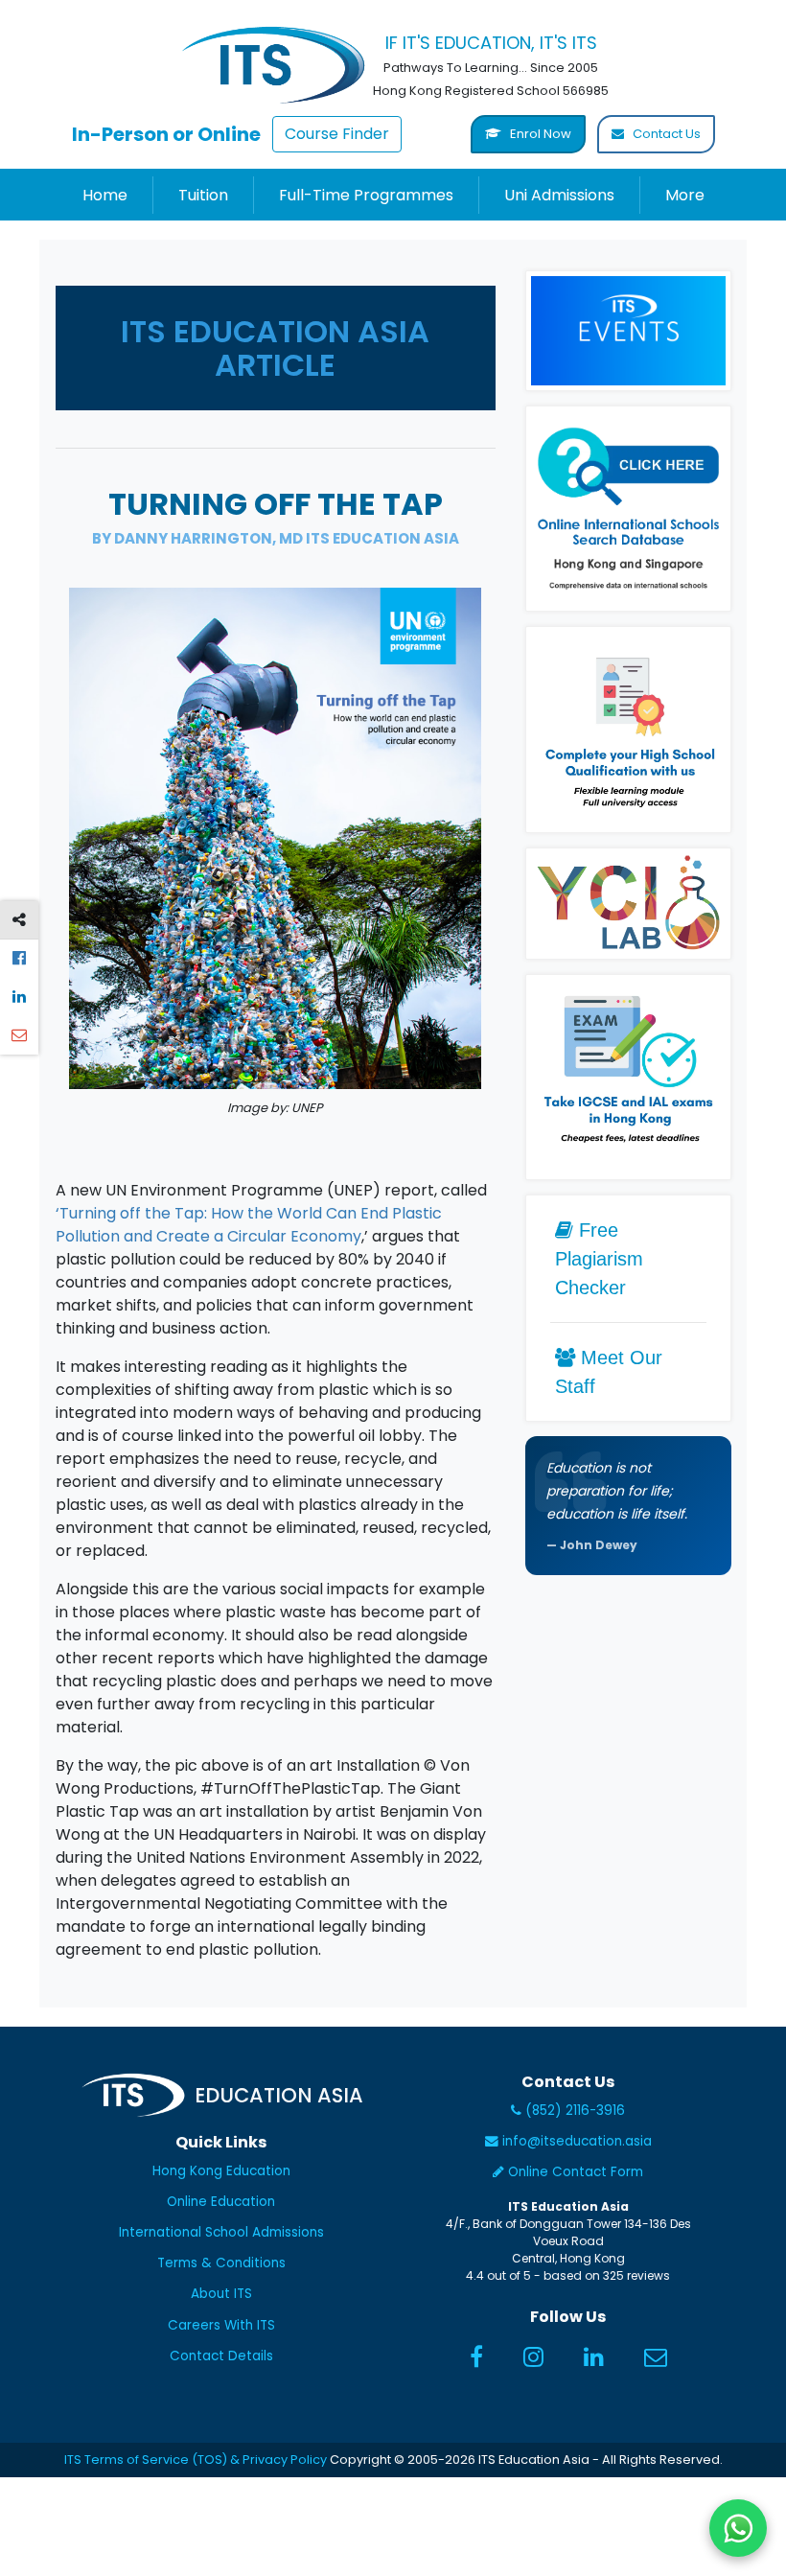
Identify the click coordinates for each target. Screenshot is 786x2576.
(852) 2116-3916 (573, 2111)
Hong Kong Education (221, 2171)
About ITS (221, 2294)
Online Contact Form (574, 2172)
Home (105, 195)
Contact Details (221, 2356)
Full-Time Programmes (366, 195)
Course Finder (337, 134)
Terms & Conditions (221, 2263)
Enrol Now (539, 134)
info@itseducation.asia (577, 2141)
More (685, 195)
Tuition (203, 195)
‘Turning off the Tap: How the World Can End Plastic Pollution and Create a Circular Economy (249, 1225)
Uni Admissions (559, 195)
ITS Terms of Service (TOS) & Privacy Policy (196, 2460)
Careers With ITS (221, 2325)
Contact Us (665, 134)
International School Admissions (221, 2232)
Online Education (221, 2202)
